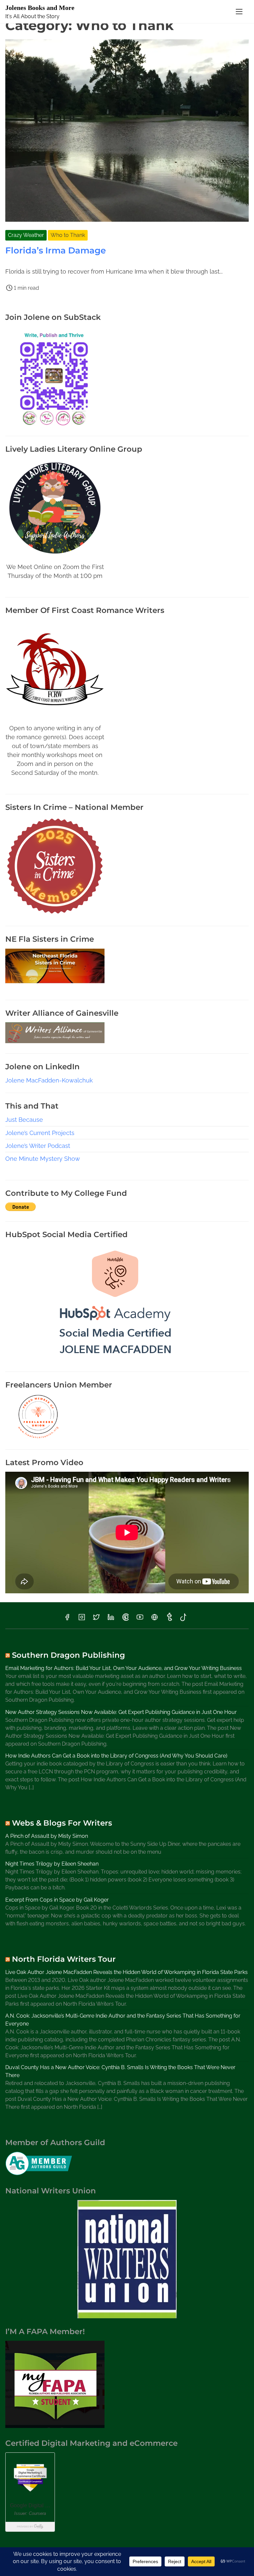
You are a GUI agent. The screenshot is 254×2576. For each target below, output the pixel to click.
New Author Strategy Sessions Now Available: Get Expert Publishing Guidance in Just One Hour (121, 1712)
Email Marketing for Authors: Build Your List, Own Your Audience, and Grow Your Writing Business (124, 1668)
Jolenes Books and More (40, 8)
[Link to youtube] (140, 1619)
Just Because (24, 1120)
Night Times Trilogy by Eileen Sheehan (52, 1864)
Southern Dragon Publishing (68, 1655)
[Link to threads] (154, 1619)
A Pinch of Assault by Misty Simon (47, 1836)
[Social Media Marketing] (115, 1359)
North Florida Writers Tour (64, 1959)
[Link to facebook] (67, 1619)
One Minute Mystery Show (43, 1159)
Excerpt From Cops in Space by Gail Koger (57, 1900)
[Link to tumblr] (169, 1619)
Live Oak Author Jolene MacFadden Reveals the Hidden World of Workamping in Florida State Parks (127, 1972)
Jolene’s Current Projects (40, 1133)
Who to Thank (68, 235)
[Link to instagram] (82, 1619)
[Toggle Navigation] (239, 11)
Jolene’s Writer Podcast (38, 1146)
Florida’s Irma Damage (56, 250)
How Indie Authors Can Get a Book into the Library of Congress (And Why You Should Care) (116, 1756)
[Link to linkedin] (111, 1619)
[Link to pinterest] (125, 1619)
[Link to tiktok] (183, 1619)
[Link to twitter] (96, 1619)
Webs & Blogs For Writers (62, 1823)
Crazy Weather (26, 235)
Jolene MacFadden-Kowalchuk (49, 1080)
